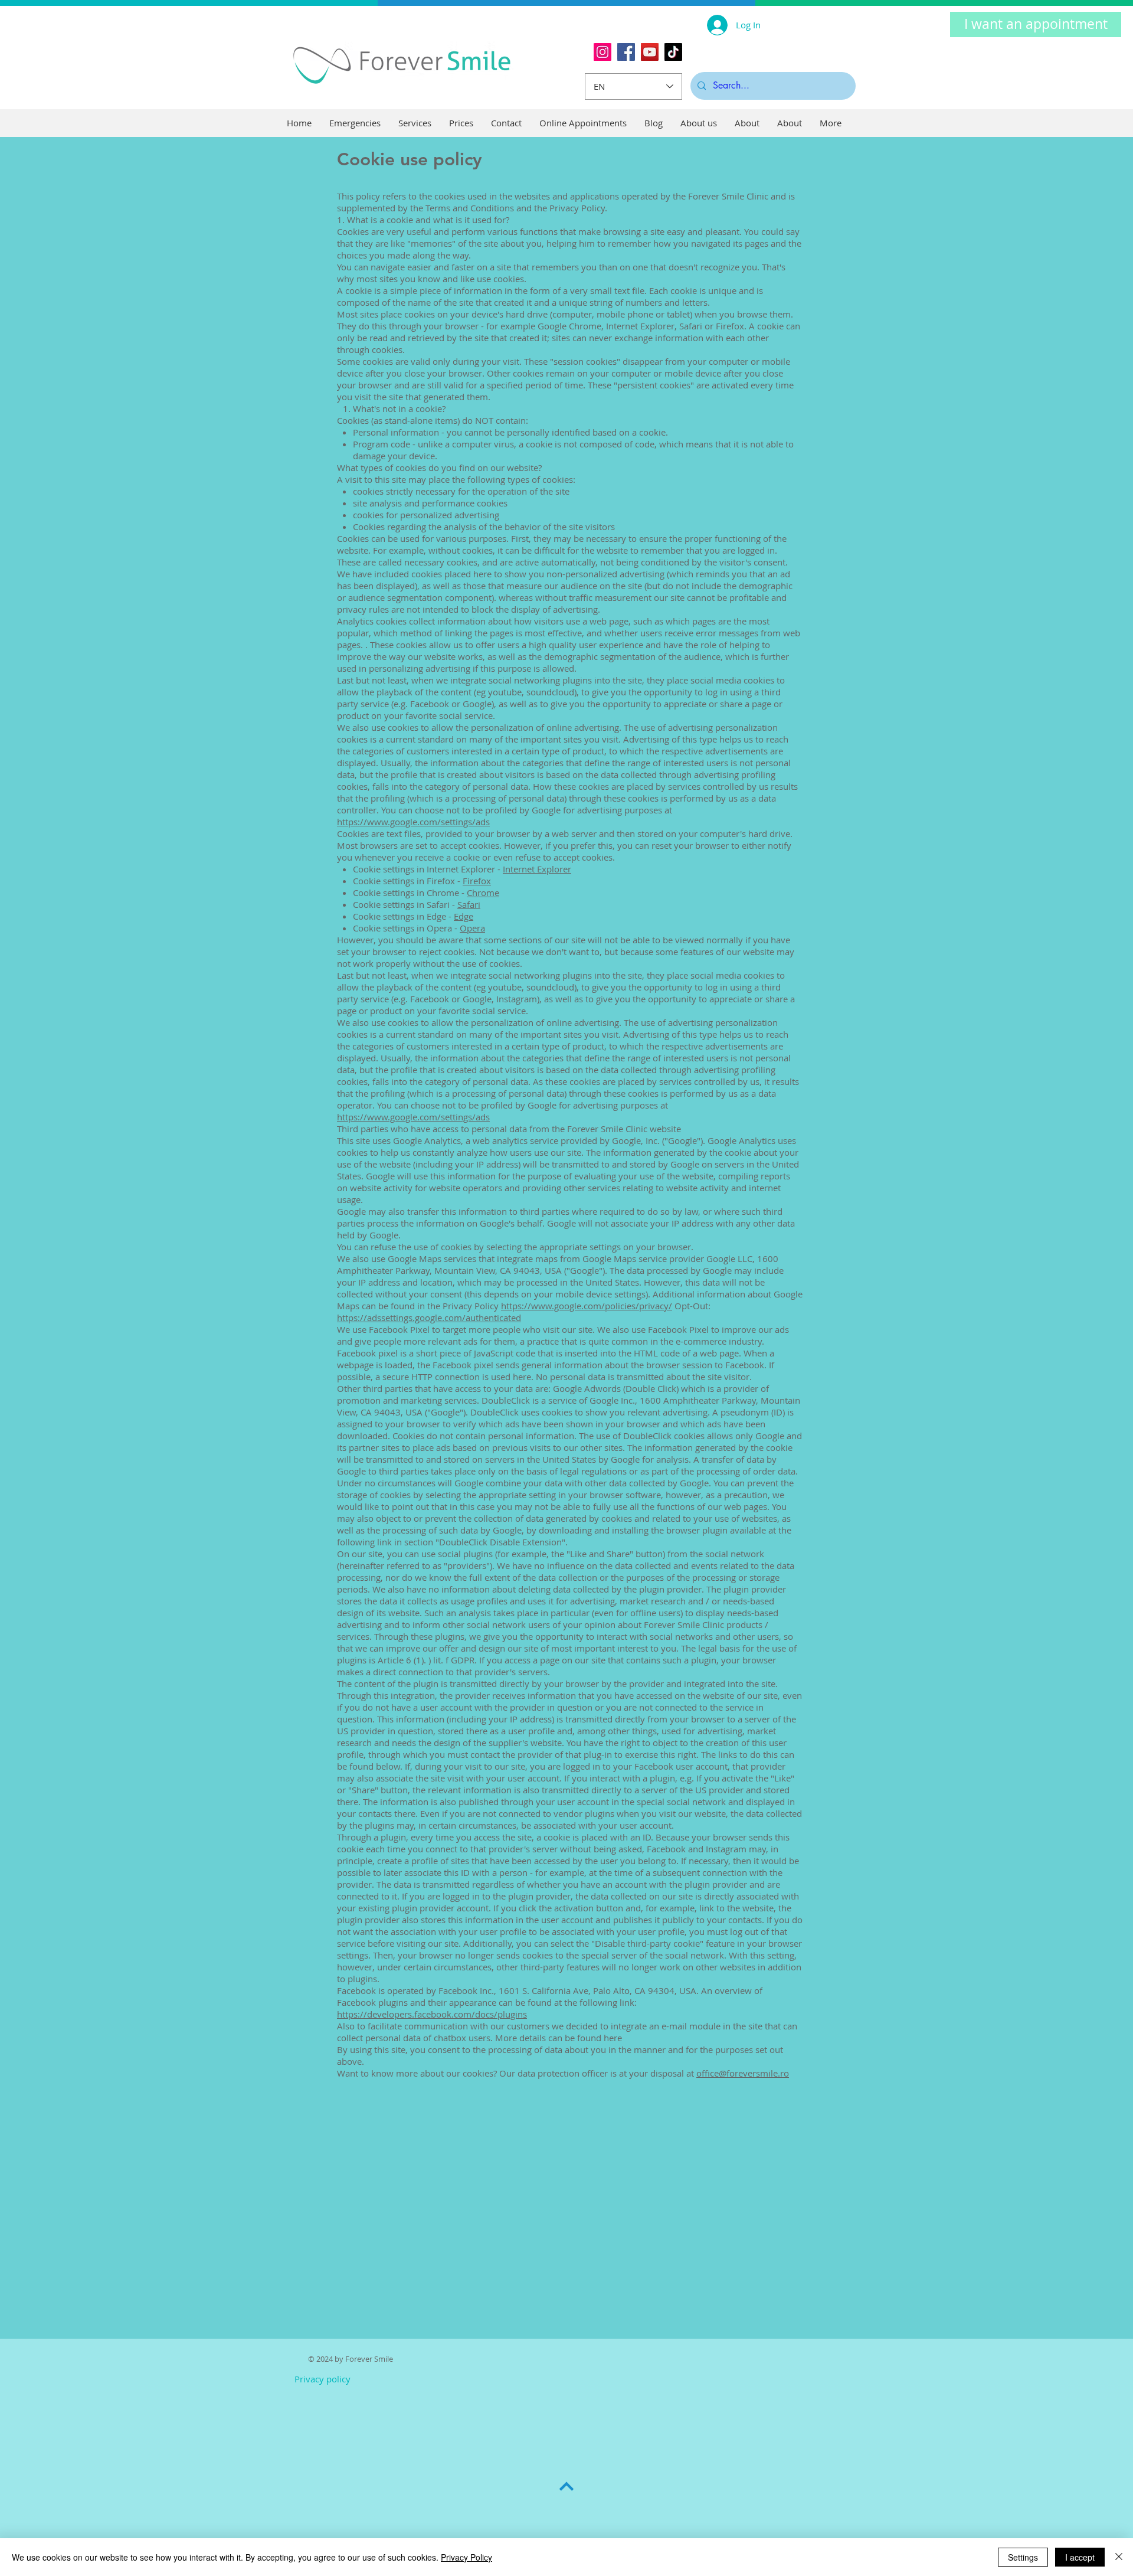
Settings (1023, 2557)
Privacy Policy (466, 2557)
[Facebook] (626, 52)
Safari (469, 904)
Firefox (477, 881)
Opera (472, 928)
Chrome (483, 893)
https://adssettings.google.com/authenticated (429, 1318)
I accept (1080, 2557)
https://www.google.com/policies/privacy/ (587, 1306)
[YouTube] (650, 52)
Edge (464, 916)
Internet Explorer (537, 869)
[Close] (1119, 2557)
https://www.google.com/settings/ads (413, 822)
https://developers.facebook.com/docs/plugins (432, 2014)
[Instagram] (602, 52)
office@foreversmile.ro (743, 2073)
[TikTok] (673, 52)
